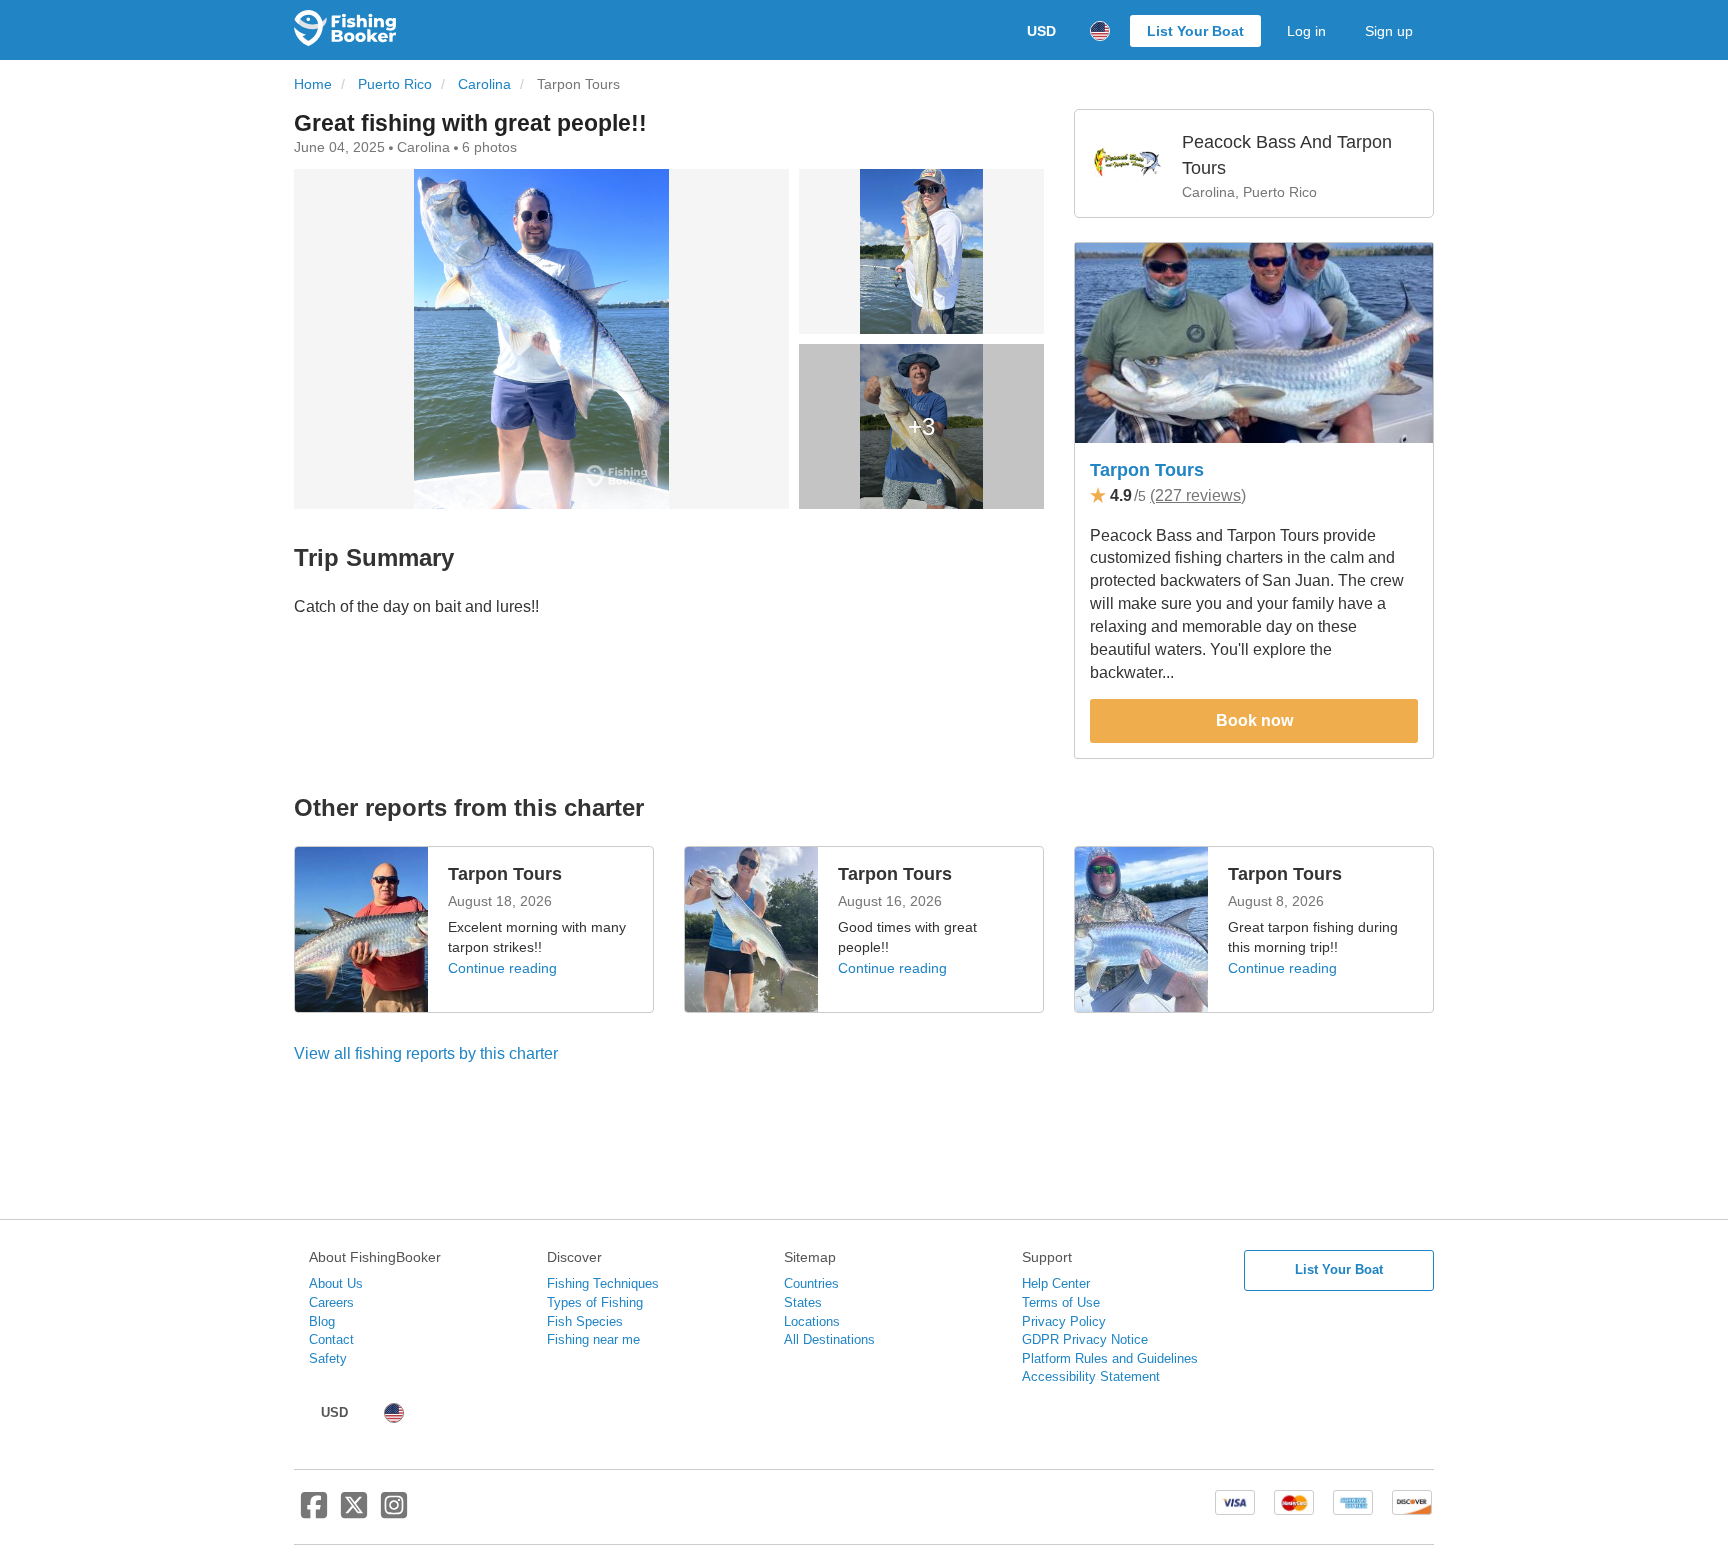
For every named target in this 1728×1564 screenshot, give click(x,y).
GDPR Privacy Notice (1085, 1339)
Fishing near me (593, 1339)
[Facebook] (314, 1513)
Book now (1254, 720)
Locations (812, 1321)
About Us (336, 1283)
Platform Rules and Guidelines (1110, 1358)
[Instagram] (394, 1513)
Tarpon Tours (1147, 470)
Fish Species (585, 1321)
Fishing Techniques (603, 1283)
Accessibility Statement (1091, 1376)
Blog (322, 1321)
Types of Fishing (595, 1302)
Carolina (484, 84)
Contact (331, 1339)
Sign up (1389, 31)
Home (313, 84)
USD (1041, 31)
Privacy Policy (1064, 1321)
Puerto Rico (395, 84)
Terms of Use (1061, 1302)
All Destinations (829, 1339)
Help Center (1056, 1283)
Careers (331, 1302)
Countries (811, 1283)
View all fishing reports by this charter (426, 1053)
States (803, 1302)
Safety (328, 1358)
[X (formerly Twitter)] (354, 1513)
